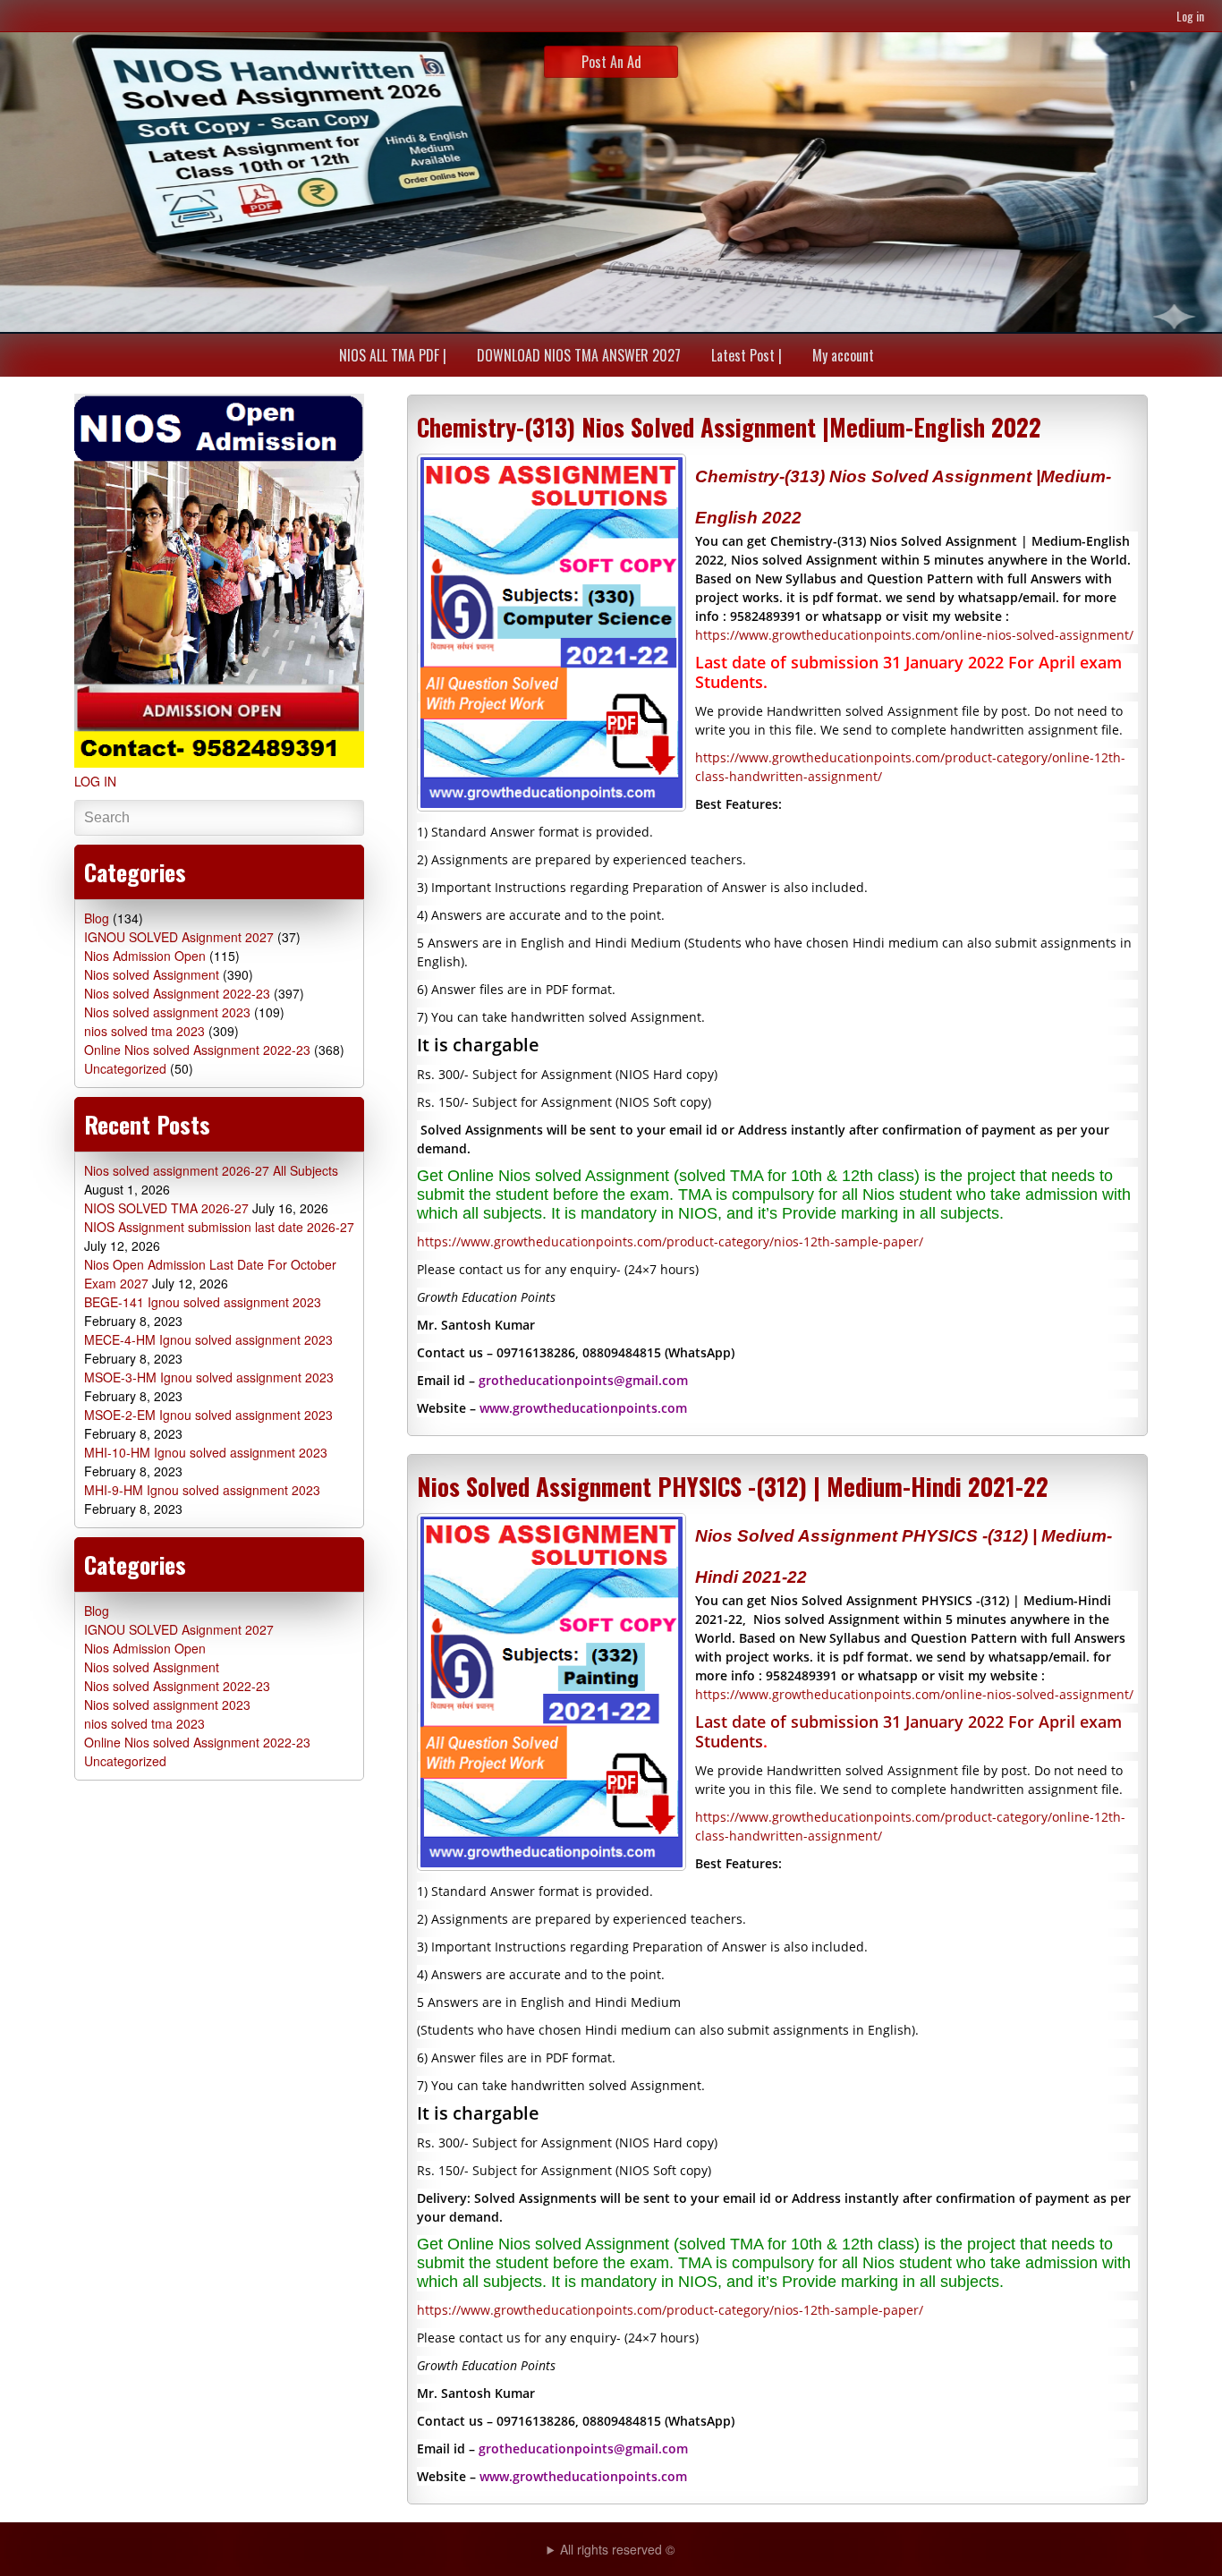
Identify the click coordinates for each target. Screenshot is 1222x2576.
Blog (97, 918)
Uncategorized (125, 1068)
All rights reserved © (617, 2549)
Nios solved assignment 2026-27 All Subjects (211, 1170)
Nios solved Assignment (152, 974)
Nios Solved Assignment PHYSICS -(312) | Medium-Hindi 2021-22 (733, 1486)
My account (843, 355)
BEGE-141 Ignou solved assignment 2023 (203, 1302)
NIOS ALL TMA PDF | (393, 355)
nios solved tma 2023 (144, 1031)
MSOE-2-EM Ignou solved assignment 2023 (208, 1415)
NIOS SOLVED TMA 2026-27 (166, 1208)
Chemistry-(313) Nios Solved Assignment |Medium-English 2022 (729, 427)
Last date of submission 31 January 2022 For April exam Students (908, 1731)
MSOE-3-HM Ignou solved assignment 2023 (209, 1377)
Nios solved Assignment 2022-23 (177, 993)
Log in (1190, 16)
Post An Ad (611, 62)
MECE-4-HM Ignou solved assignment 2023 (208, 1339)
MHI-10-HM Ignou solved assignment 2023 (206, 1452)
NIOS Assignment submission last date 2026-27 (219, 1227)
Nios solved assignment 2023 (167, 1012)
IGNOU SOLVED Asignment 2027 (179, 937)
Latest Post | (747, 355)
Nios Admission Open (145, 956)
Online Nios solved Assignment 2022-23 (197, 1050)
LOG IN (95, 781)
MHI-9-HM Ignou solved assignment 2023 (202, 1490)
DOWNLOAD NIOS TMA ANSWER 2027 (579, 355)
